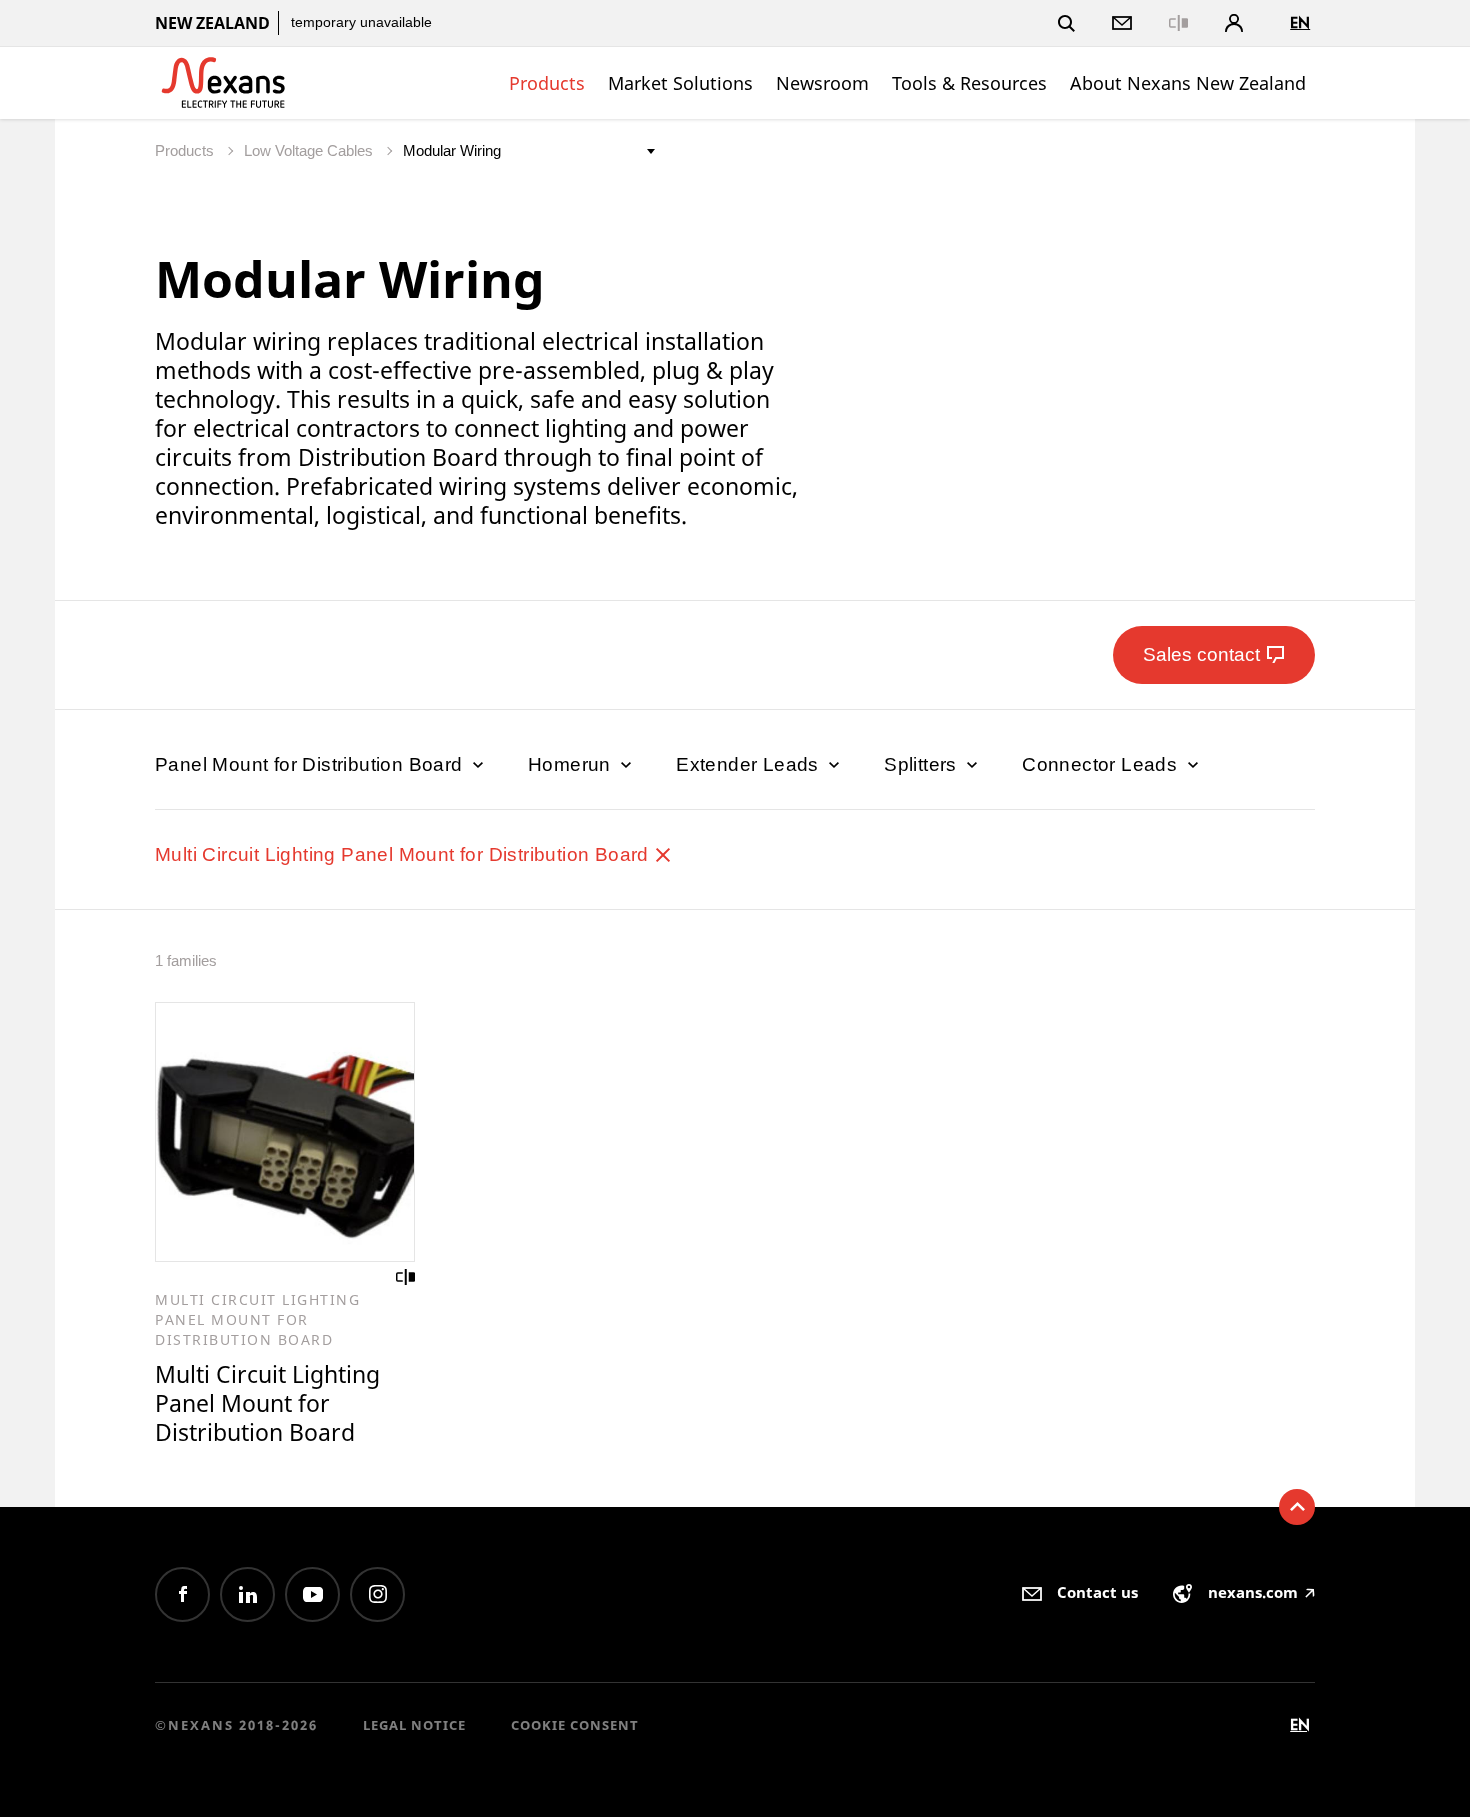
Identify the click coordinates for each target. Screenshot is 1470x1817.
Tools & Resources (969, 83)
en (1300, 22)
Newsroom (822, 83)
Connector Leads (1102, 764)
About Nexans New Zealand (1188, 83)
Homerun (572, 764)
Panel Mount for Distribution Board (311, 764)
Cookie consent (575, 1725)
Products (547, 83)
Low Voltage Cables (310, 150)
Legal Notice (414, 1725)
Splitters (923, 764)
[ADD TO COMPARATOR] (406, 1277)
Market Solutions (680, 83)
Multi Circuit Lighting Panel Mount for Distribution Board (404, 854)
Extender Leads (750, 764)
